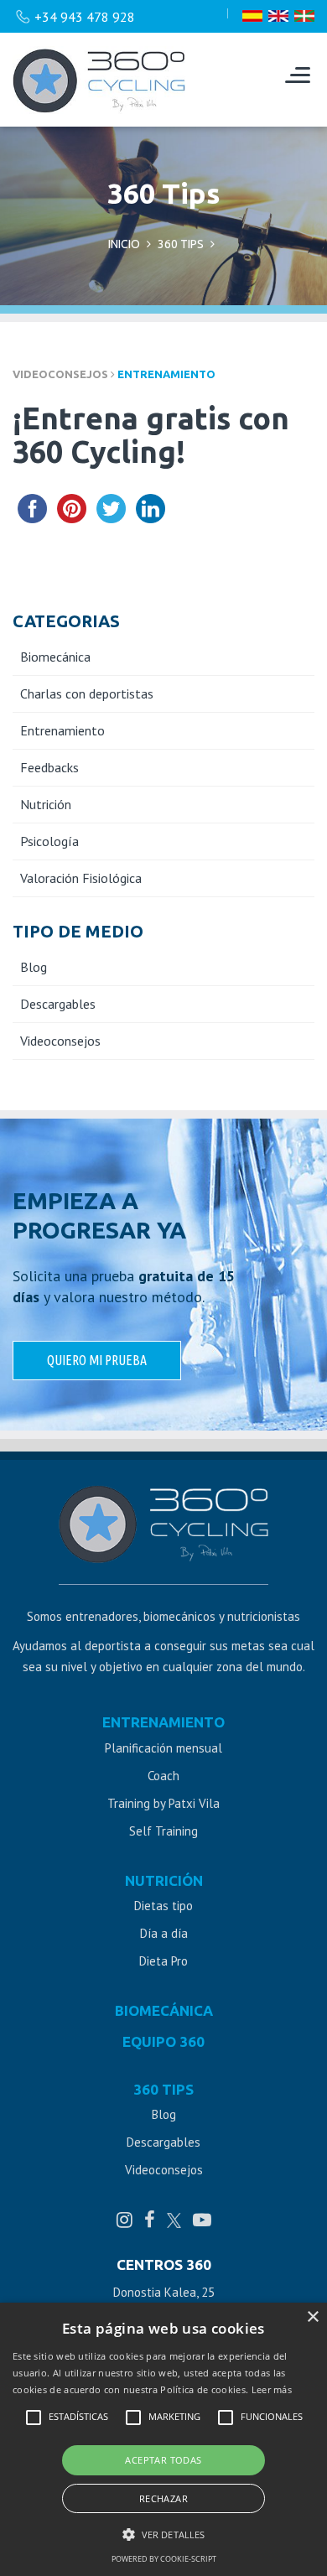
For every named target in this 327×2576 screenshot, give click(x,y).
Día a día (164, 1933)
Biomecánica (55, 657)
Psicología (49, 841)
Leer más (272, 2389)
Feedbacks (49, 767)
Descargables (58, 1004)
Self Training (163, 1831)
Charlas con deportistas (87, 693)
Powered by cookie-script (164, 2559)
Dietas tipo (163, 1906)
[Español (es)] (252, 17)
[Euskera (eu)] (304, 17)
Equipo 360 (163, 2042)
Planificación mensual (163, 1748)
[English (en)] (278, 17)
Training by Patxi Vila (163, 1803)
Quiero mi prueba (97, 1360)
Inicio (124, 244)
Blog (34, 967)
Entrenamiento (166, 374)
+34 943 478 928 (85, 17)
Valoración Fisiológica (81, 878)
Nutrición (46, 804)
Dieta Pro (163, 1961)
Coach (163, 1776)
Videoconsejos (60, 1041)
